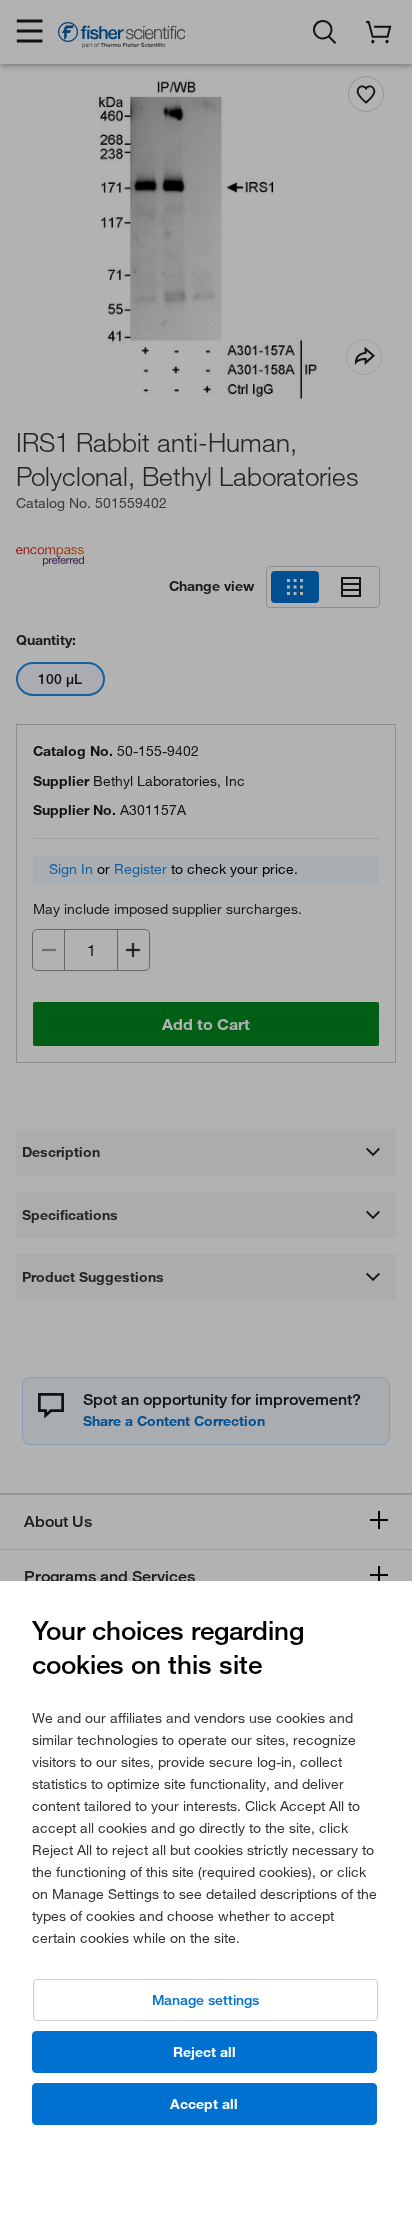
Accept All (204, 2104)
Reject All (204, 2052)
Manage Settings (205, 2000)
